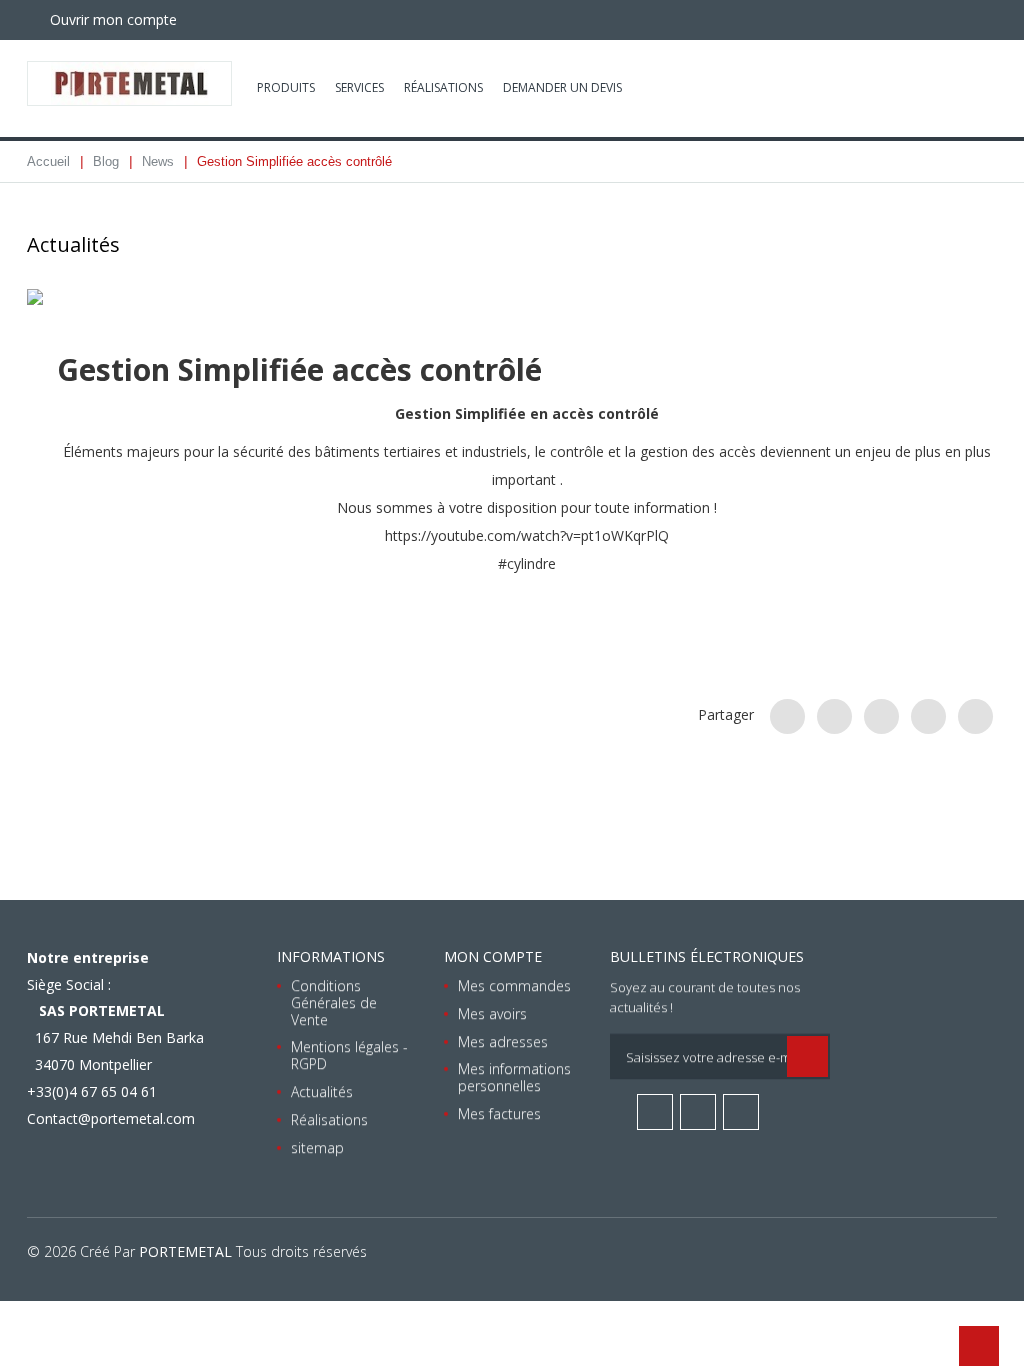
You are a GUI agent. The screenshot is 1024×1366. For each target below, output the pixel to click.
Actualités (322, 1091)
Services (359, 87)
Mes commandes (514, 985)
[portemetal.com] (129, 83)
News (158, 161)
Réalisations (443, 87)
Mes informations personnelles (514, 1077)
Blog (106, 161)
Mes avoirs (492, 1013)
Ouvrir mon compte (111, 19)
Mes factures (499, 1113)
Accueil (48, 161)
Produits (286, 87)
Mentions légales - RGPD (349, 1055)
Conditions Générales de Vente (334, 1002)
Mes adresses (503, 1040)
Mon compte (493, 956)
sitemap (317, 1146)
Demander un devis (562, 87)
